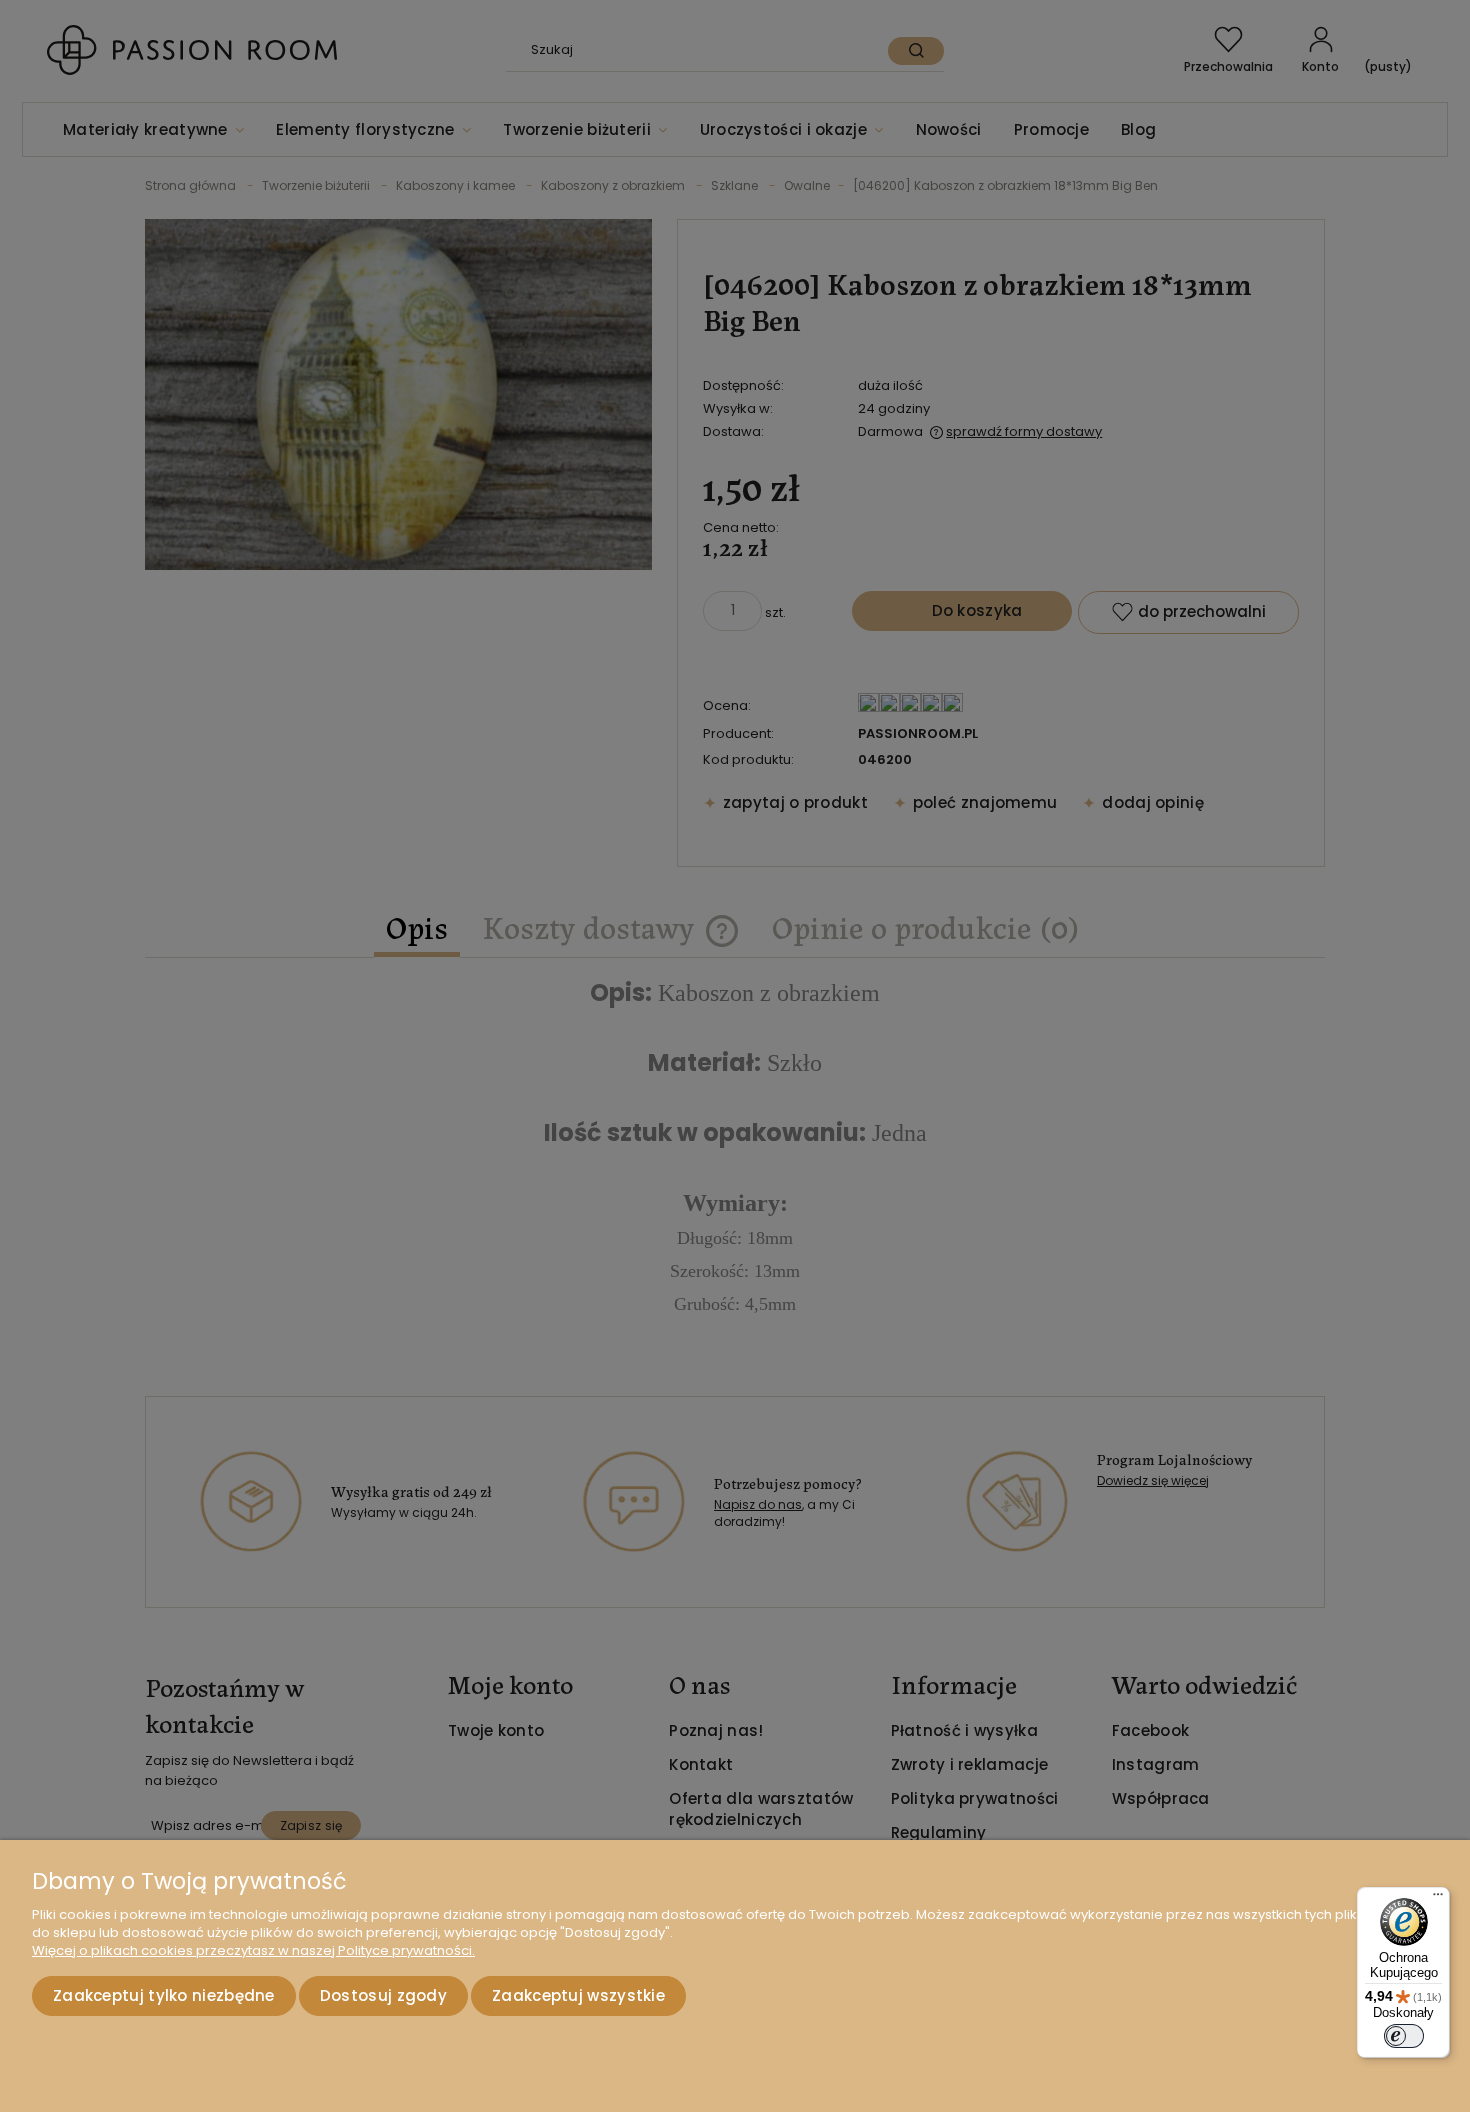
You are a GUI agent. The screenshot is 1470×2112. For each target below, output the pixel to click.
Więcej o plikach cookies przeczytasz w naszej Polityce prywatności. (253, 1950)
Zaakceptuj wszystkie (578, 1995)
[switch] (1404, 2036)
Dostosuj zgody (383, 1995)
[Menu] (1438, 1899)
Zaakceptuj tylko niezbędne (164, 1995)
